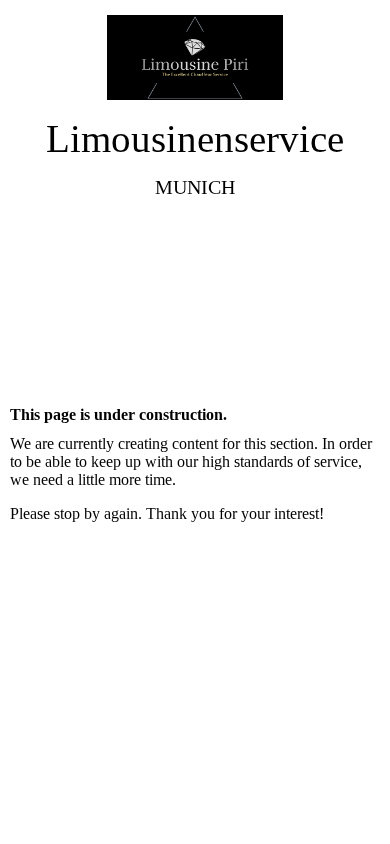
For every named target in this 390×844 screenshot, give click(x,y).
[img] (195, 57)
